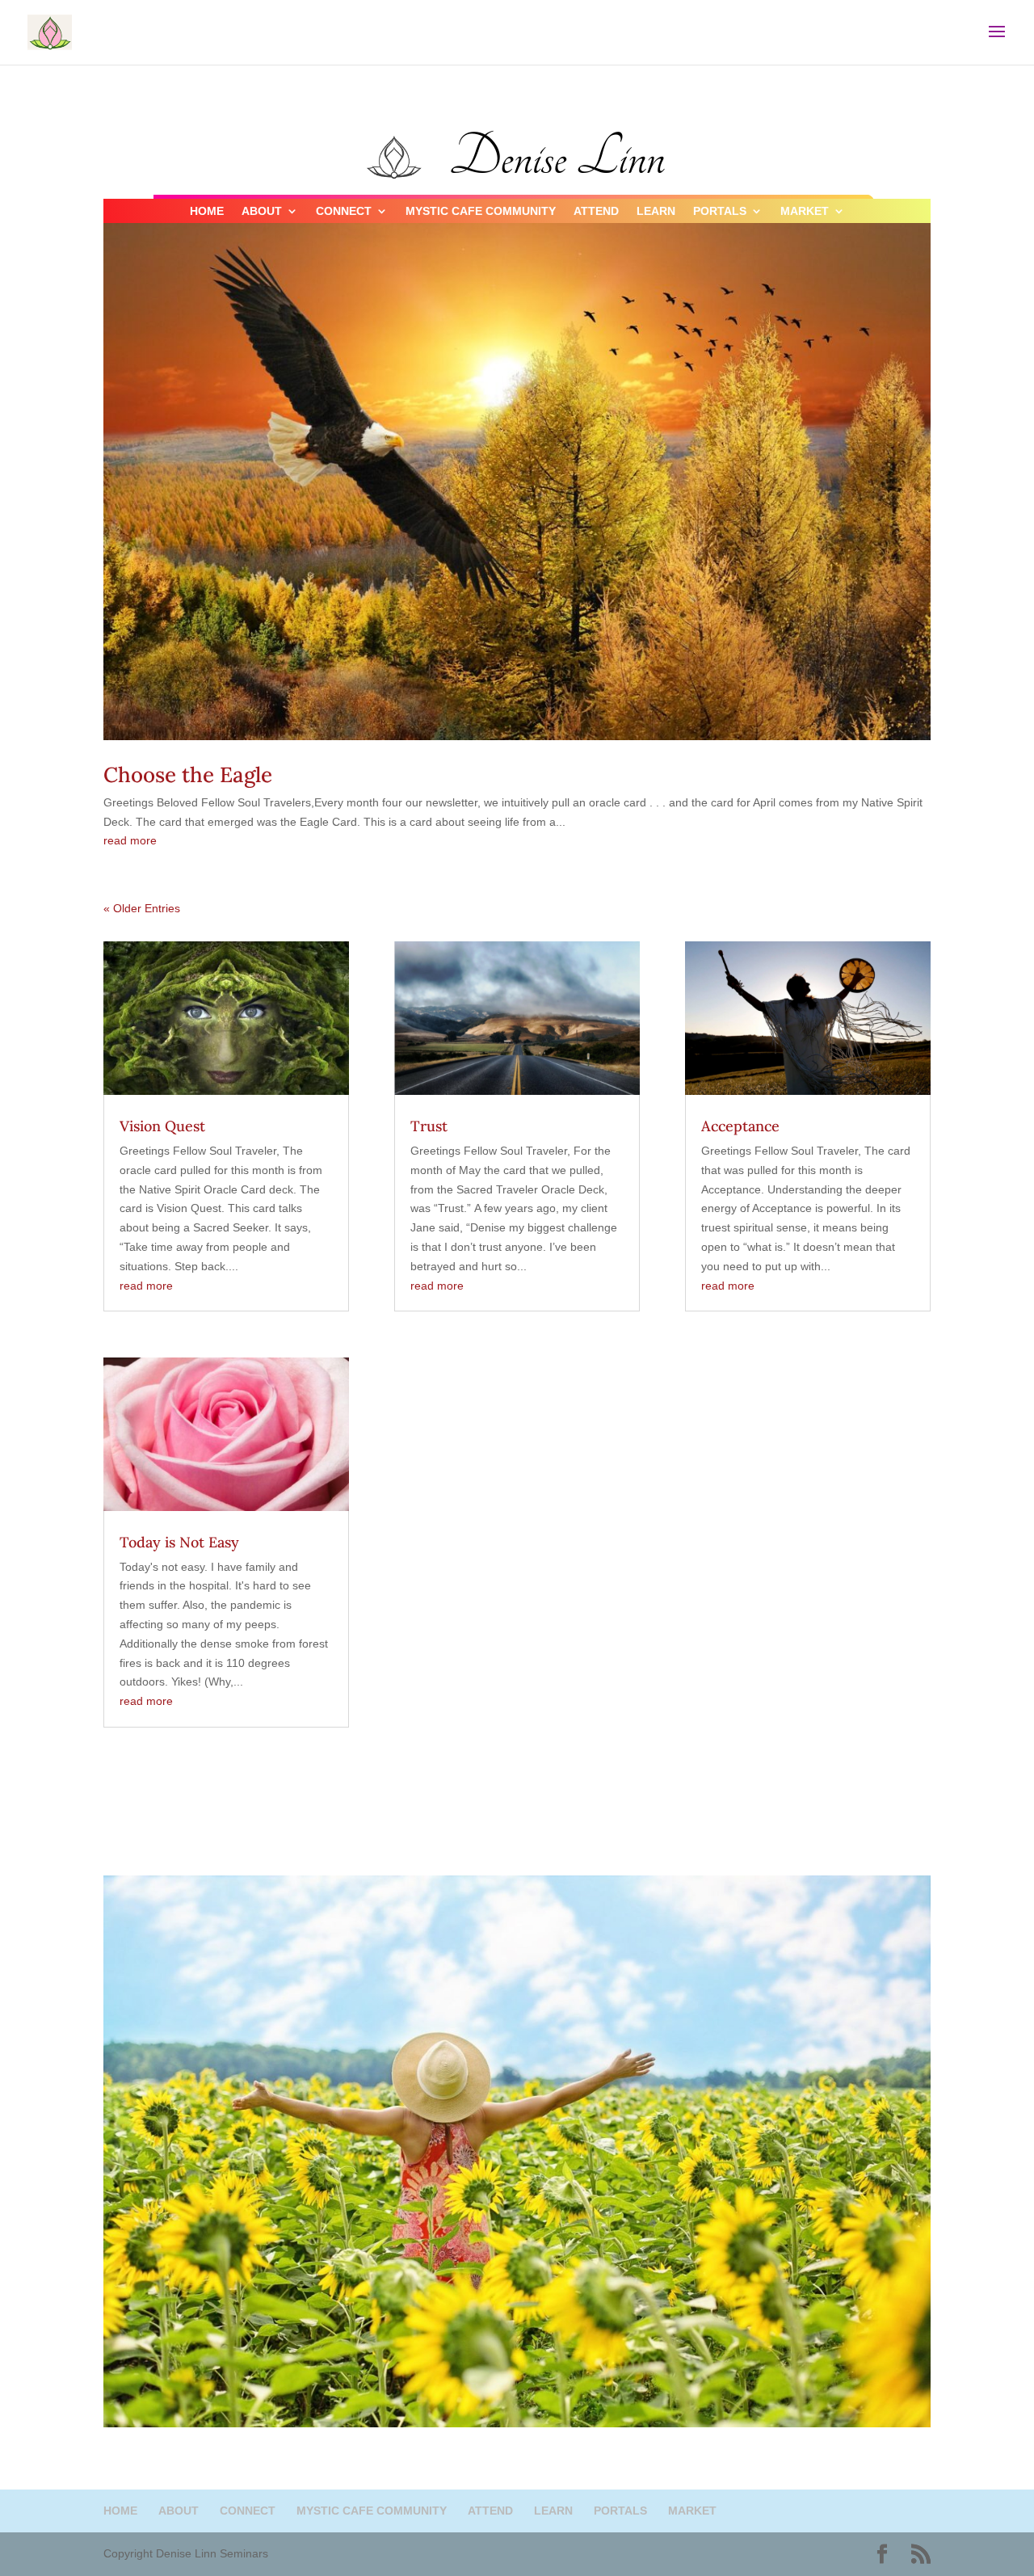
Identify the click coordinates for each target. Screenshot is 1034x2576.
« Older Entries (142, 908)
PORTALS (720, 211)
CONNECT (344, 211)
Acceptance (740, 1126)
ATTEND (596, 211)
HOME (207, 211)
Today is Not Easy (179, 1542)
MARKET (805, 211)
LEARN (656, 211)
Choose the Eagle (188, 774)
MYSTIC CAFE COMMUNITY (481, 211)
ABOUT (262, 211)
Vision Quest (162, 1126)
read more (130, 840)
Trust (429, 1126)
